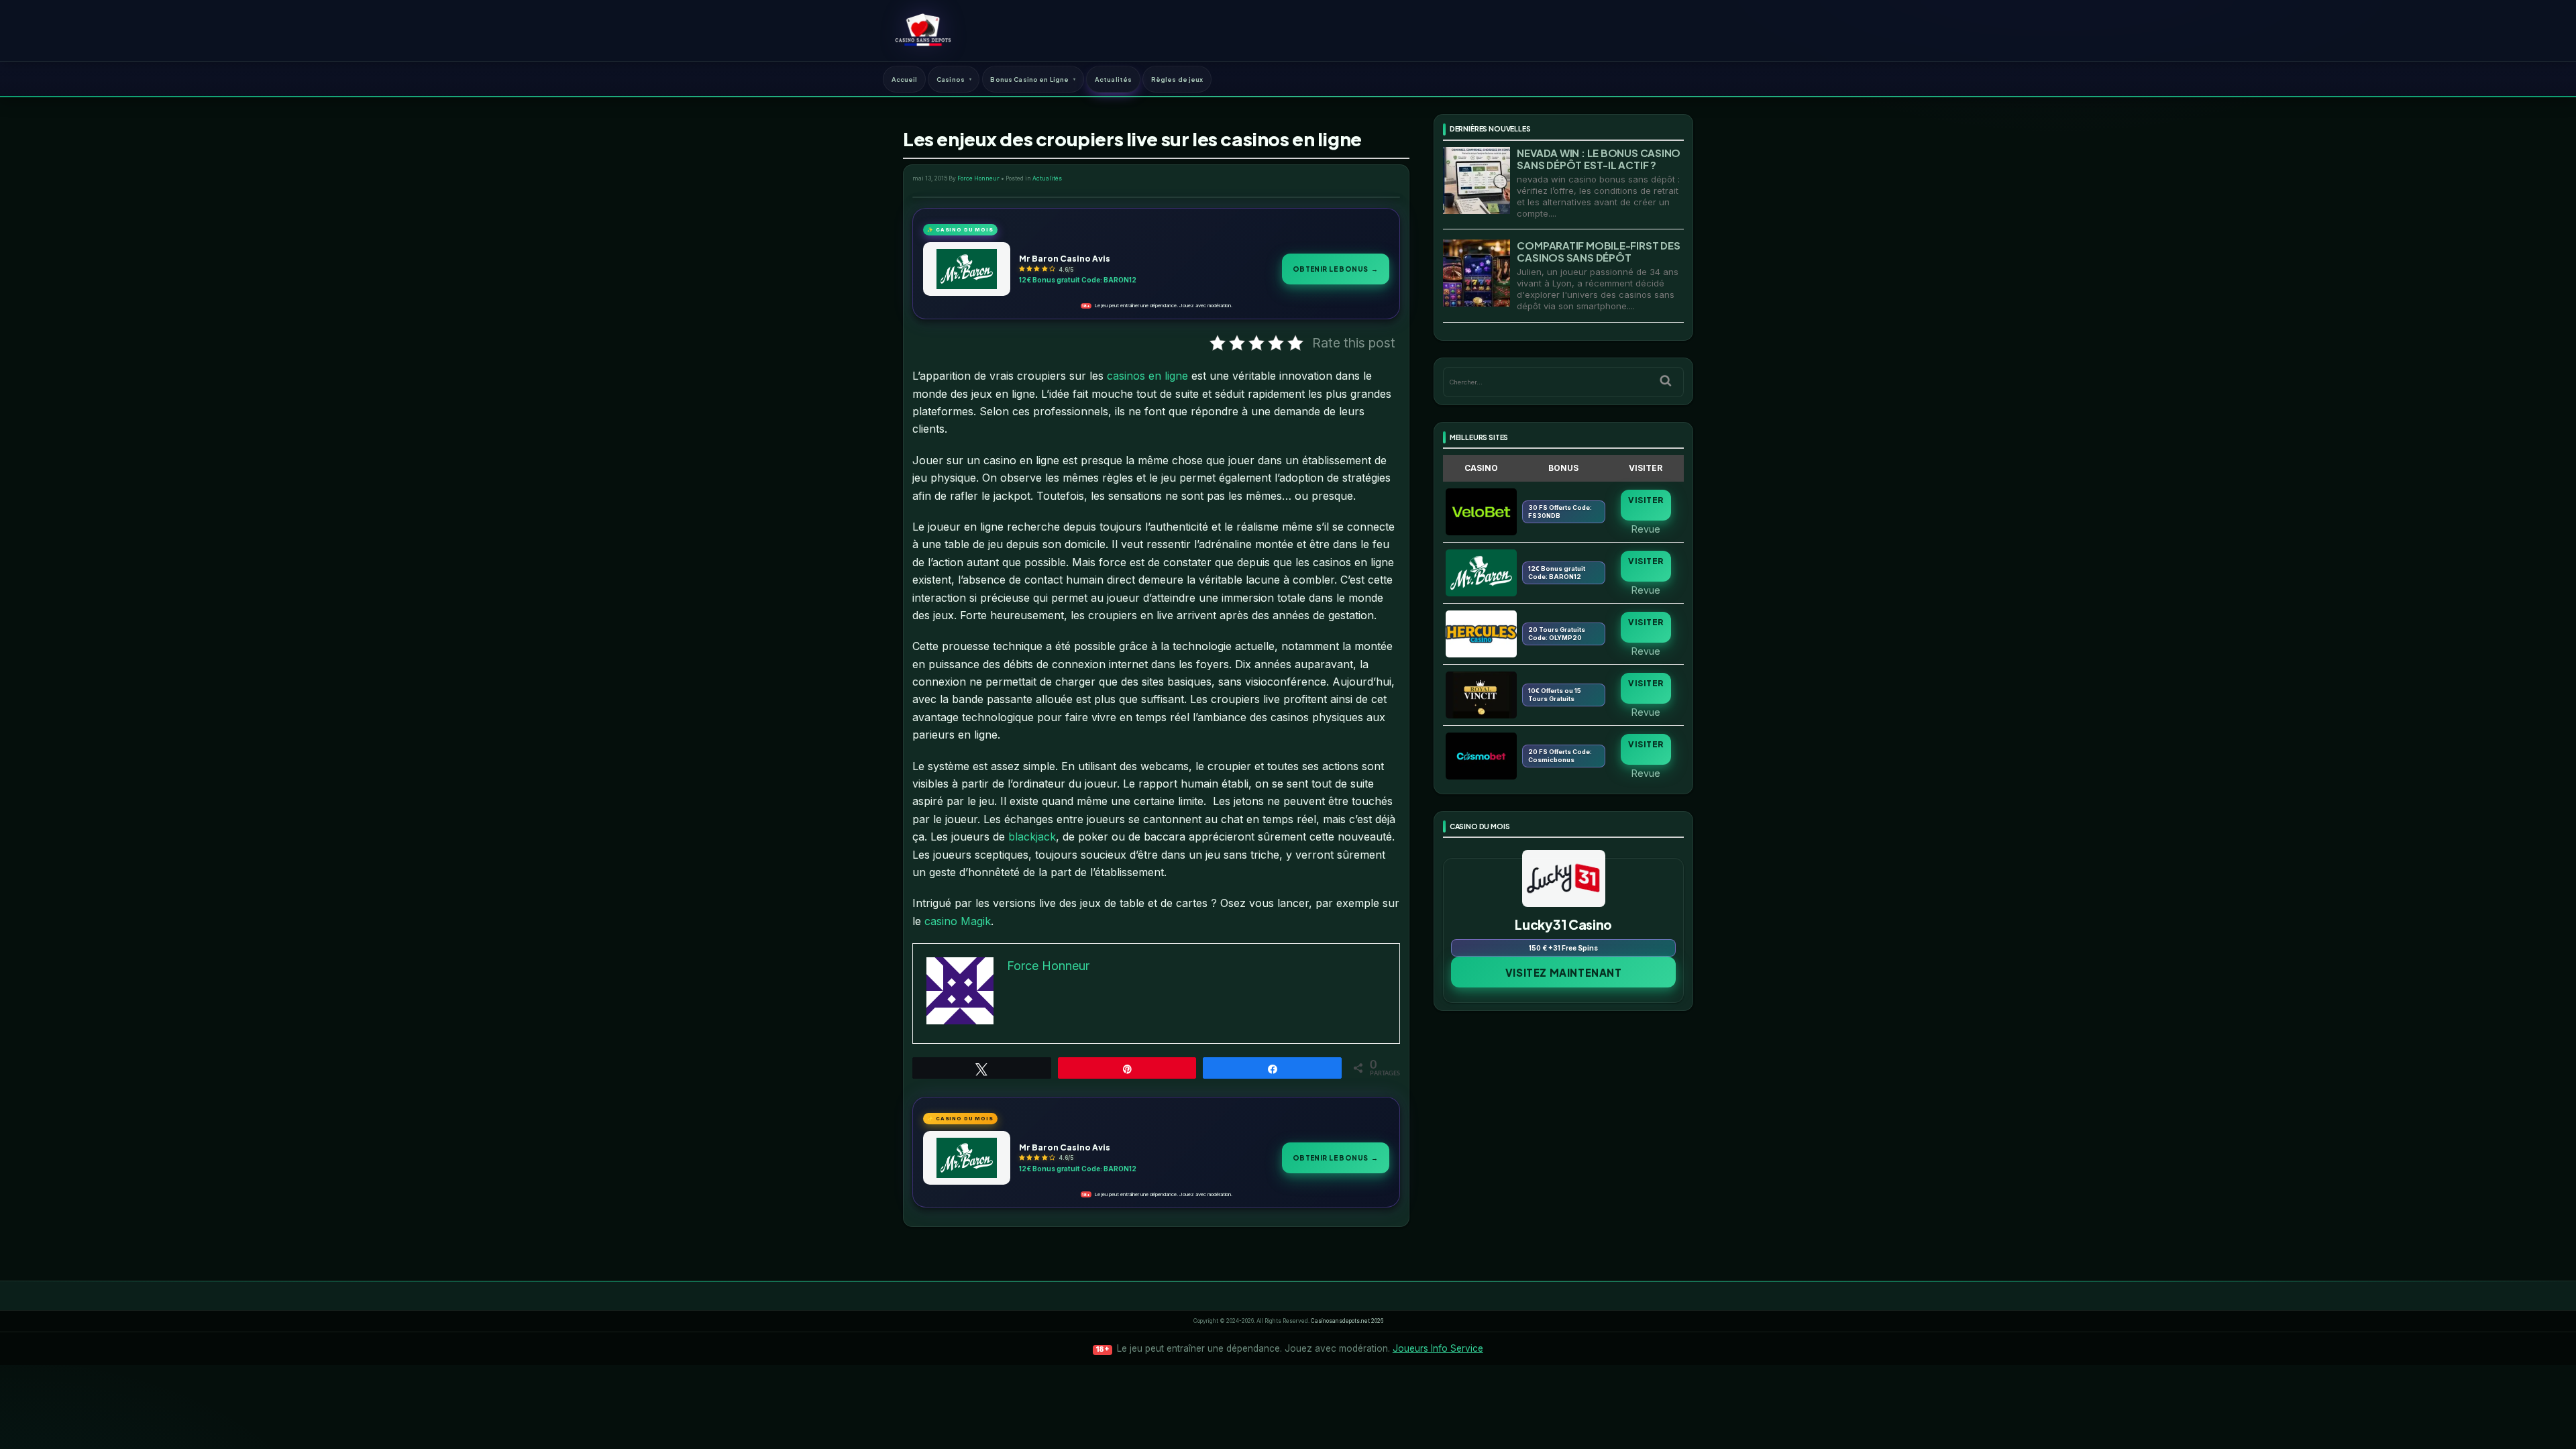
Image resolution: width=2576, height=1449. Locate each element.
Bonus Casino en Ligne (1029, 79)
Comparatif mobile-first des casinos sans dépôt (1598, 251)
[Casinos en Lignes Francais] (923, 30)
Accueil (905, 79)
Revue (1646, 529)
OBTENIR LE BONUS (1336, 269)
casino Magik (958, 921)
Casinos (951, 79)
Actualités (1113, 79)
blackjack (1032, 837)
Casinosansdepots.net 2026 (1347, 1321)
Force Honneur (978, 178)
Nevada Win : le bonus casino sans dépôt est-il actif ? (1599, 159)
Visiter (1646, 500)
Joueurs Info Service (1438, 1348)
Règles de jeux (1177, 79)
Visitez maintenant (1564, 972)
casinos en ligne (1147, 376)
